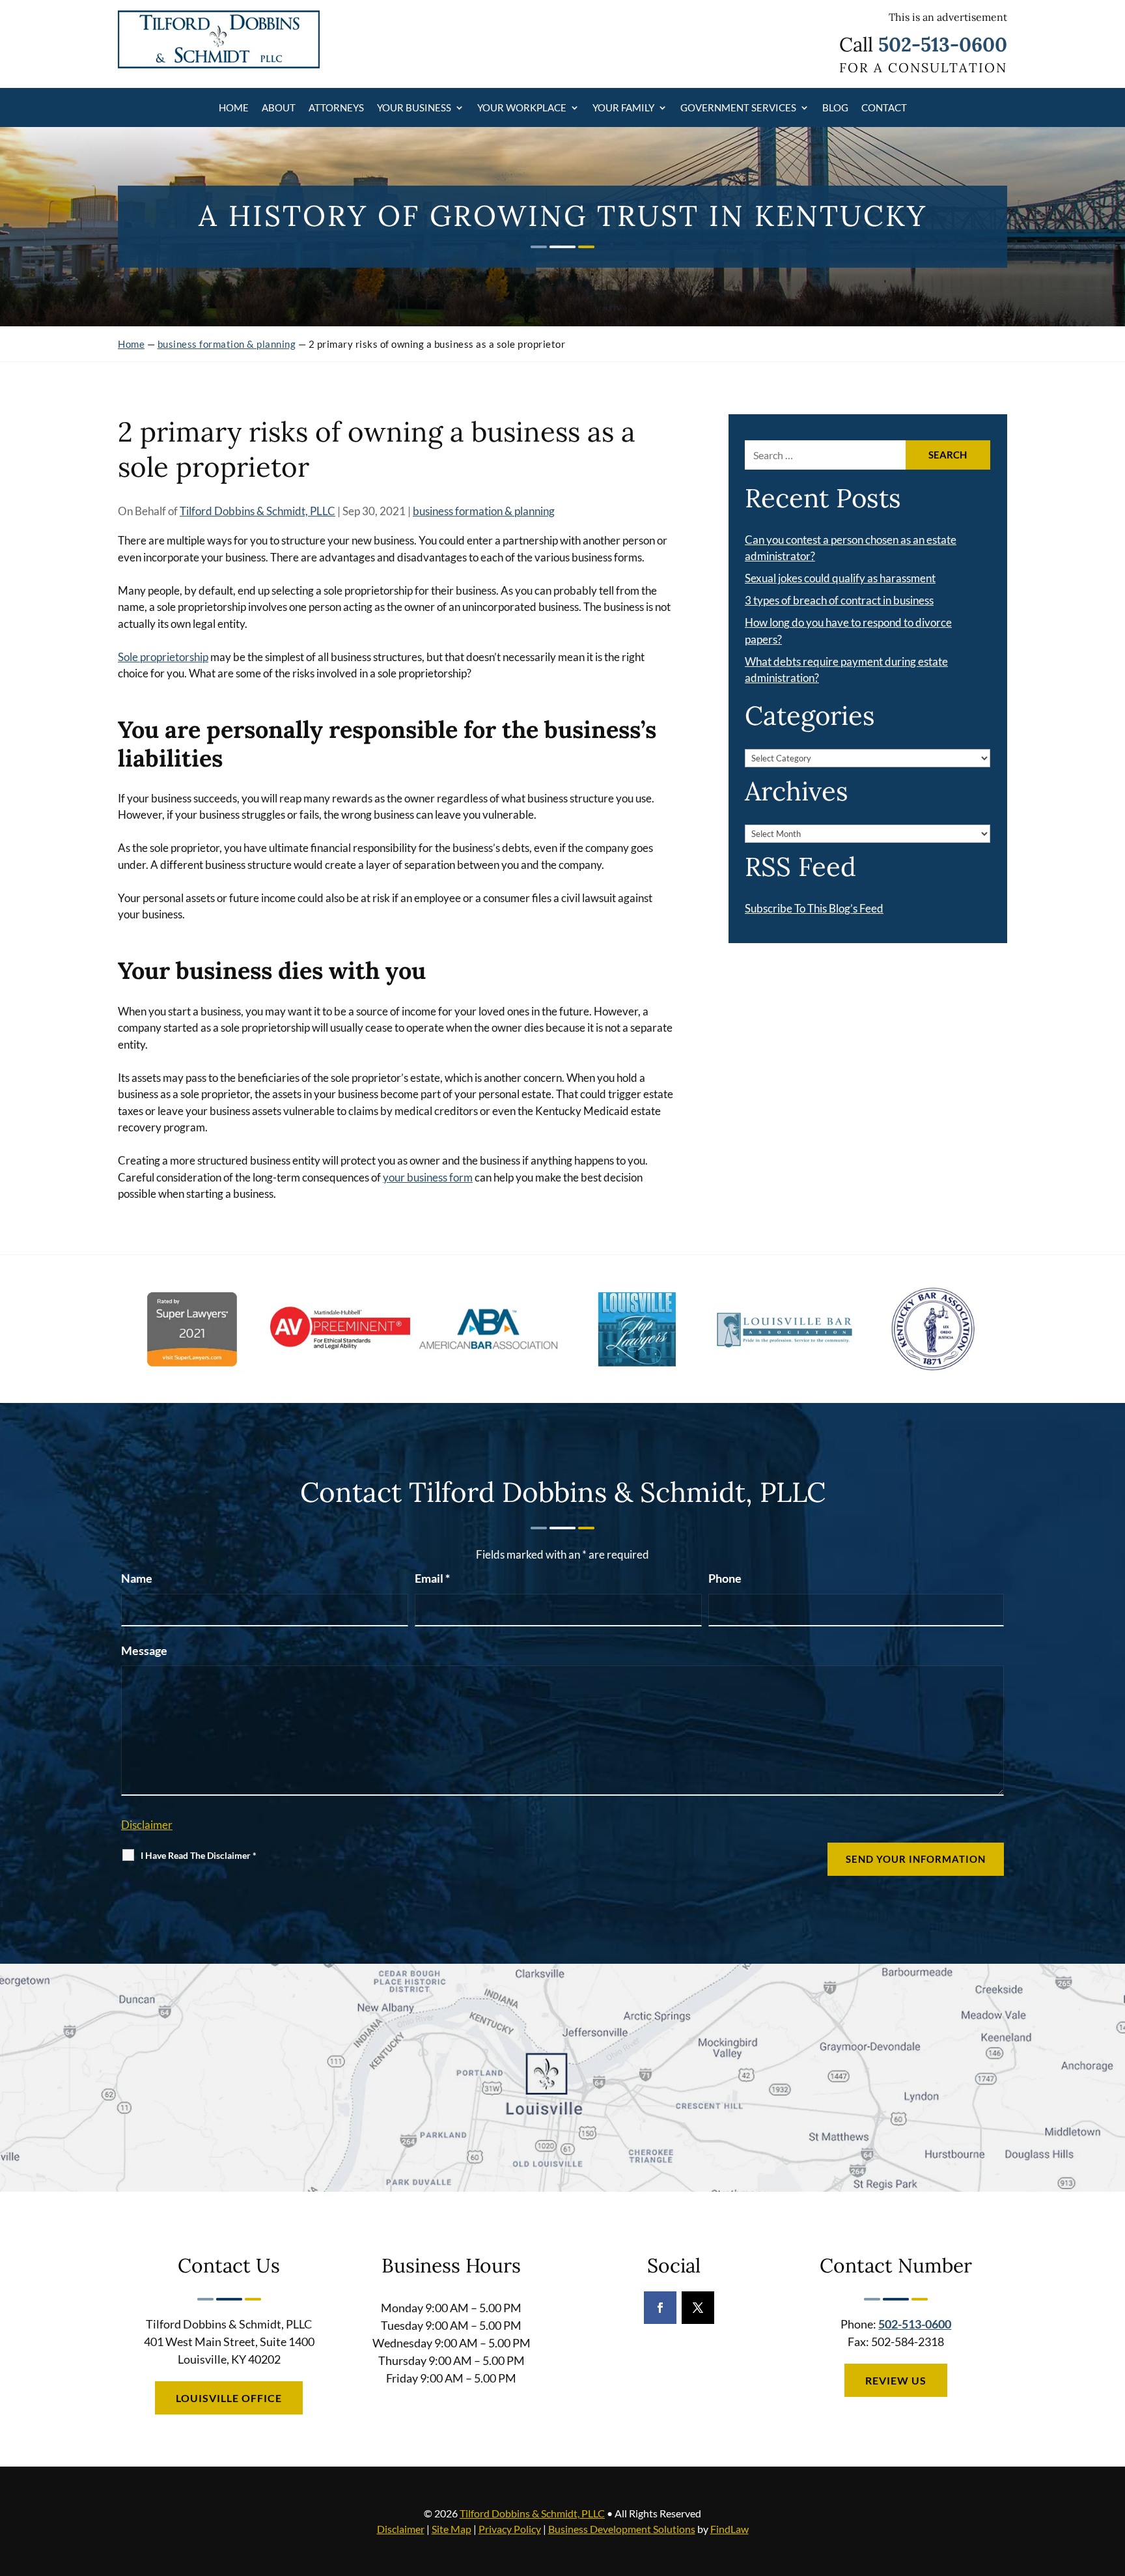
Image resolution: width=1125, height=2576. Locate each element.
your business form (428, 1177)
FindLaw (729, 2529)
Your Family (623, 107)
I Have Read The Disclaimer (199, 1855)
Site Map (451, 2529)
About (279, 107)
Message (144, 1650)
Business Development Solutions (622, 2529)
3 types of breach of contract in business (839, 600)
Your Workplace (522, 107)
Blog (835, 107)
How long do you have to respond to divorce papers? (848, 631)
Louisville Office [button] (229, 2398)
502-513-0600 (943, 44)
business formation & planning (484, 511)
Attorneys (336, 107)
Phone (725, 1578)
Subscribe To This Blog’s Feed (814, 908)
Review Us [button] (896, 2380)
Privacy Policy (510, 2529)
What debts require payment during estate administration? (846, 670)
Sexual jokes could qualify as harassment (840, 578)
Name (137, 1578)
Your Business (414, 107)
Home (234, 107)
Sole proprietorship (163, 657)
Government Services (738, 107)
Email (432, 1578)
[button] (1112, 2482)
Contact (884, 107)
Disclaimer (147, 1825)
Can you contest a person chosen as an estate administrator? (851, 548)
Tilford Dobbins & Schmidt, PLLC (257, 511)
